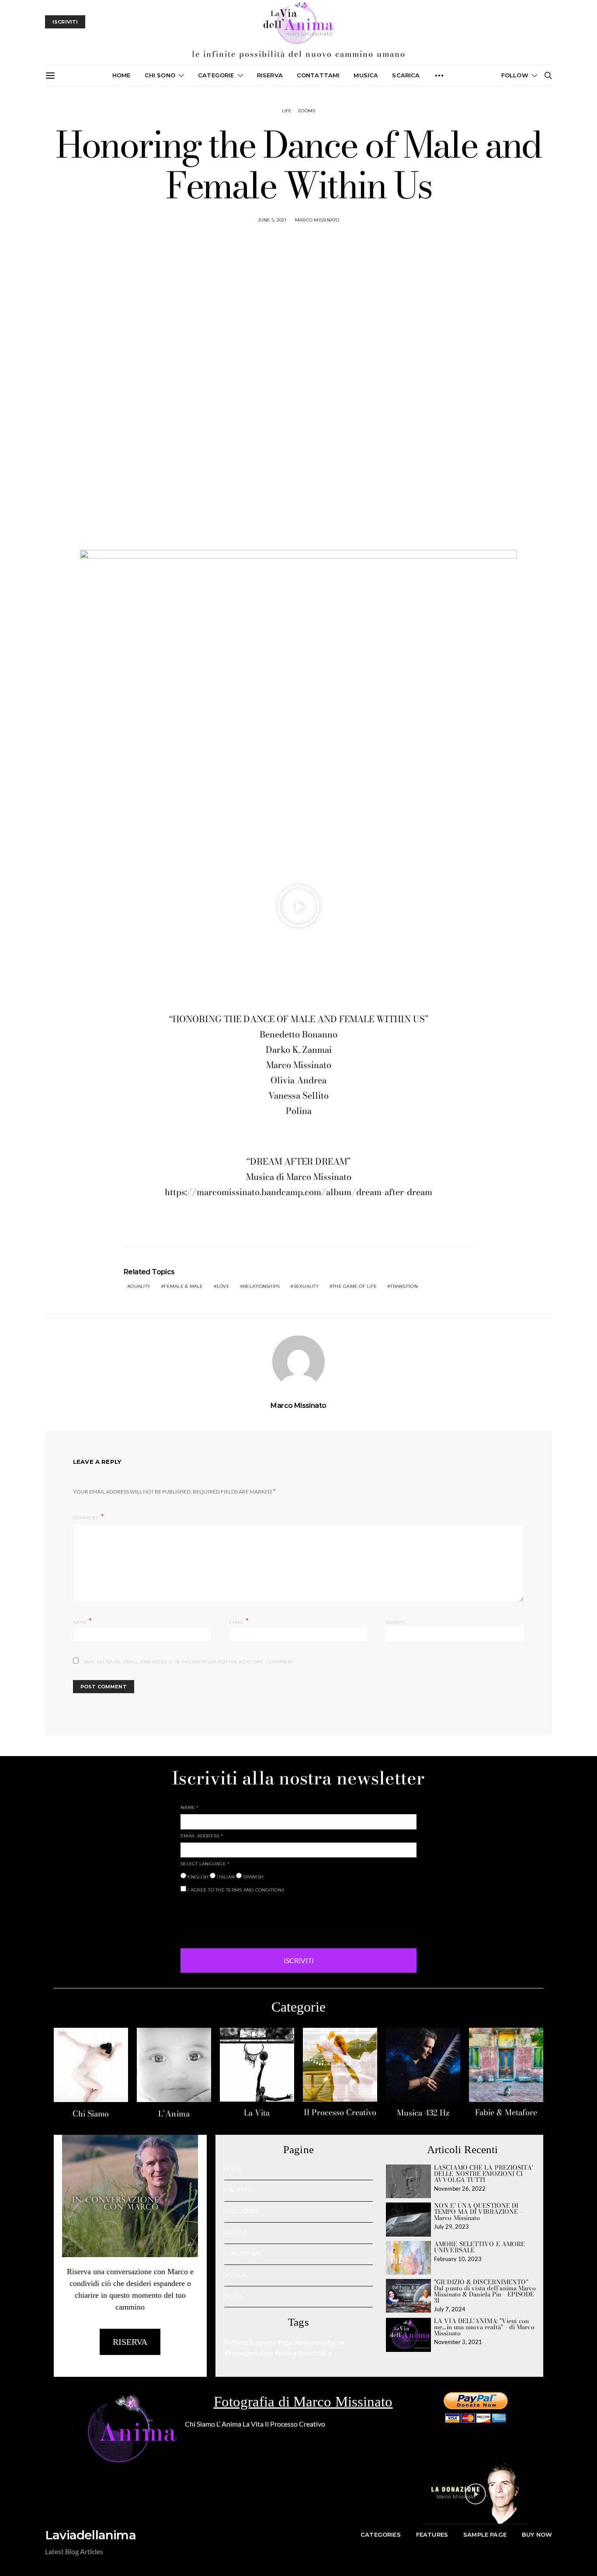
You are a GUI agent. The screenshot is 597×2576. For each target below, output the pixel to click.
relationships (261, 1286)
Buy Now (537, 2535)
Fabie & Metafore (506, 2112)
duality (140, 1286)
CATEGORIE (216, 75)
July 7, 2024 (450, 2309)
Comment (86, 1518)
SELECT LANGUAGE (205, 1864)
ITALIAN (225, 1877)
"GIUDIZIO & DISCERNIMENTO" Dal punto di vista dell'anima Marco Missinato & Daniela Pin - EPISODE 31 (485, 2291)
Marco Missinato (317, 220)
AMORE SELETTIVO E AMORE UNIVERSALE (479, 2247)
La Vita (257, 2113)
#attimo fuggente (250, 2342)
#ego (285, 2342)
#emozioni (309, 2342)
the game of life (355, 1286)
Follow (515, 75)
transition (404, 1286)
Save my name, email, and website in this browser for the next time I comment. (189, 1662)
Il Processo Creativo (340, 2112)
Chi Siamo (91, 2114)
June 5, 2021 (272, 220)
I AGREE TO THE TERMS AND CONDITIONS (235, 1890)
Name (83, 1621)
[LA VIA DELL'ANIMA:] (408, 2335)
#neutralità (314, 2353)
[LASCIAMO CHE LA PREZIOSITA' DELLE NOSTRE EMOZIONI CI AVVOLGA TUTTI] (408, 2181)
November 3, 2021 (458, 2342)
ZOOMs (306, 111)
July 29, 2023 (451, 2227)
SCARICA (406, 75)
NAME (190, 1807)
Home (121, 75)
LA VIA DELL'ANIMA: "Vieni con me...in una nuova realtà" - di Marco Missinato (484, 2327)
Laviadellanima (90, 2535)
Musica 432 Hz (423, 2113)
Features (432, 2535)
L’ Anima (229, 2424)
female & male (183, 1286)
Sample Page (485, 2535)
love (223, 1286)
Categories (381, 2535)
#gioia (336, 2342)
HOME (233, 2169)
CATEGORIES (241, 2211)
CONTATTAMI (318, 75)
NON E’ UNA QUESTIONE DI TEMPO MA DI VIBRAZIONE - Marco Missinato (478, 2212)
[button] (298, 906)
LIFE (287, 111)
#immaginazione (249, 2353)
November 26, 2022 (460, 2189)
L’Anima (174, 2114)
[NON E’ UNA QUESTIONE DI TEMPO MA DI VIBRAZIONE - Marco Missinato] (408, 2219)
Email (239, 1621)
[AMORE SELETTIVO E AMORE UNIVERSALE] (408, 2258)
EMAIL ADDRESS (202, 1836)
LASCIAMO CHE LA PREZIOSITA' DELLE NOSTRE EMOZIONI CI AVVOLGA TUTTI (484, 2174)
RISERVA (236, 2232)
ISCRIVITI (299, 1960)
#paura (286, 2353)
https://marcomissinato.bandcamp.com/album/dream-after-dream (298, 1192)
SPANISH (253, 1877)
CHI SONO (160, 75)
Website (396, 1622)
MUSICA (366, 75)
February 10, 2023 (458, 2259)
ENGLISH (197, 1877)
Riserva (270, 75)
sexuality (306, 1286)
